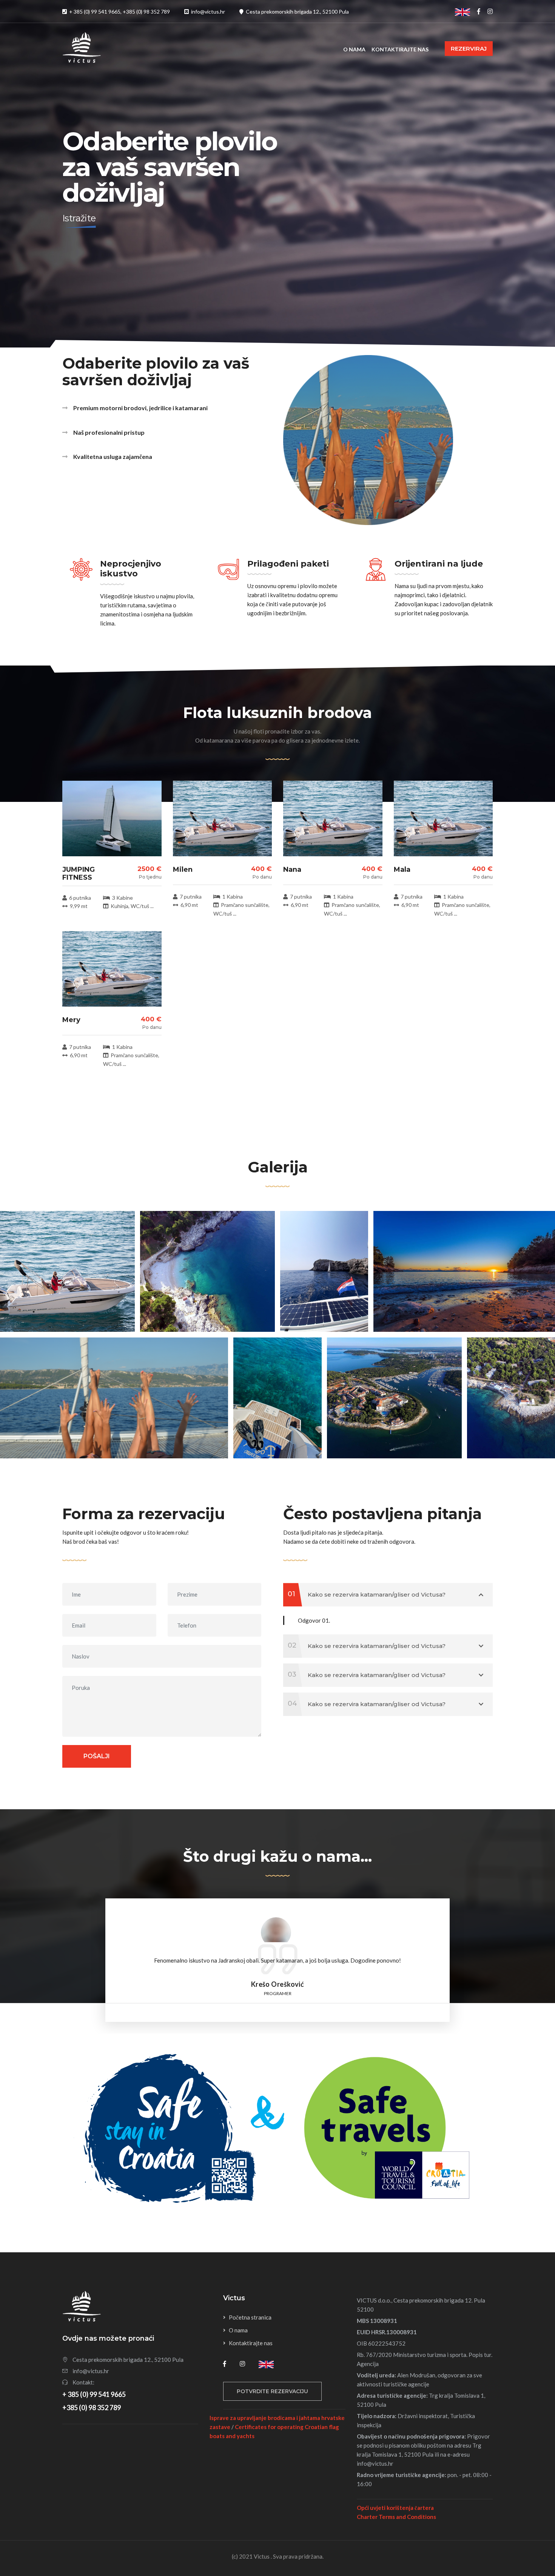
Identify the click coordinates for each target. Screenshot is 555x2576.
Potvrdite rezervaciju (272, 2391)
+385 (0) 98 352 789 (92, 2408)
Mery (71, 1020)
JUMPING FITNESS (79, 874)
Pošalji (97, 1756)
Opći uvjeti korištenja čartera (395, 2508)
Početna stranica (250, 2317)
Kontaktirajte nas (400, 49)
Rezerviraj (469, 49)
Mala (402, 869)
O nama (354, 49)
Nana (292, 869)
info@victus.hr (91, 2371)
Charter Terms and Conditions (396, 2517)
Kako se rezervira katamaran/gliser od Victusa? (367, 1594)
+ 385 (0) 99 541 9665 (94, 2394)
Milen (183, 869)
